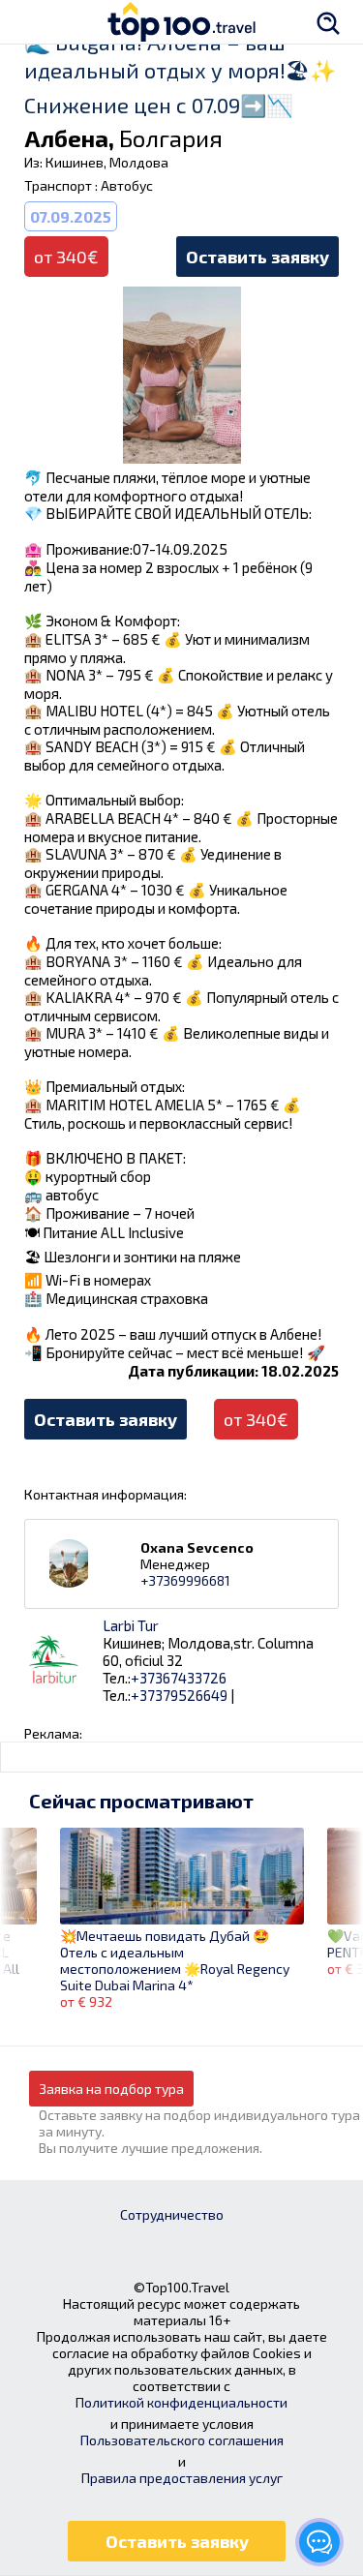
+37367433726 (179, 1678)
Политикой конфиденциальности (181, 2402)
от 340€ (256, 1419)
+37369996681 (185, 1580)
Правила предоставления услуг (182, 2478)
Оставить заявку (257, 257)
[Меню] (34, 22)
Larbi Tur (131, 1625)
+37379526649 (179, 1695)
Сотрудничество (172, 2214)
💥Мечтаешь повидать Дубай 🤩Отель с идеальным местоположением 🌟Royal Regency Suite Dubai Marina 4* (175, 1960)
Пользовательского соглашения (182, 2440)
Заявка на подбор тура (111, 2089)
